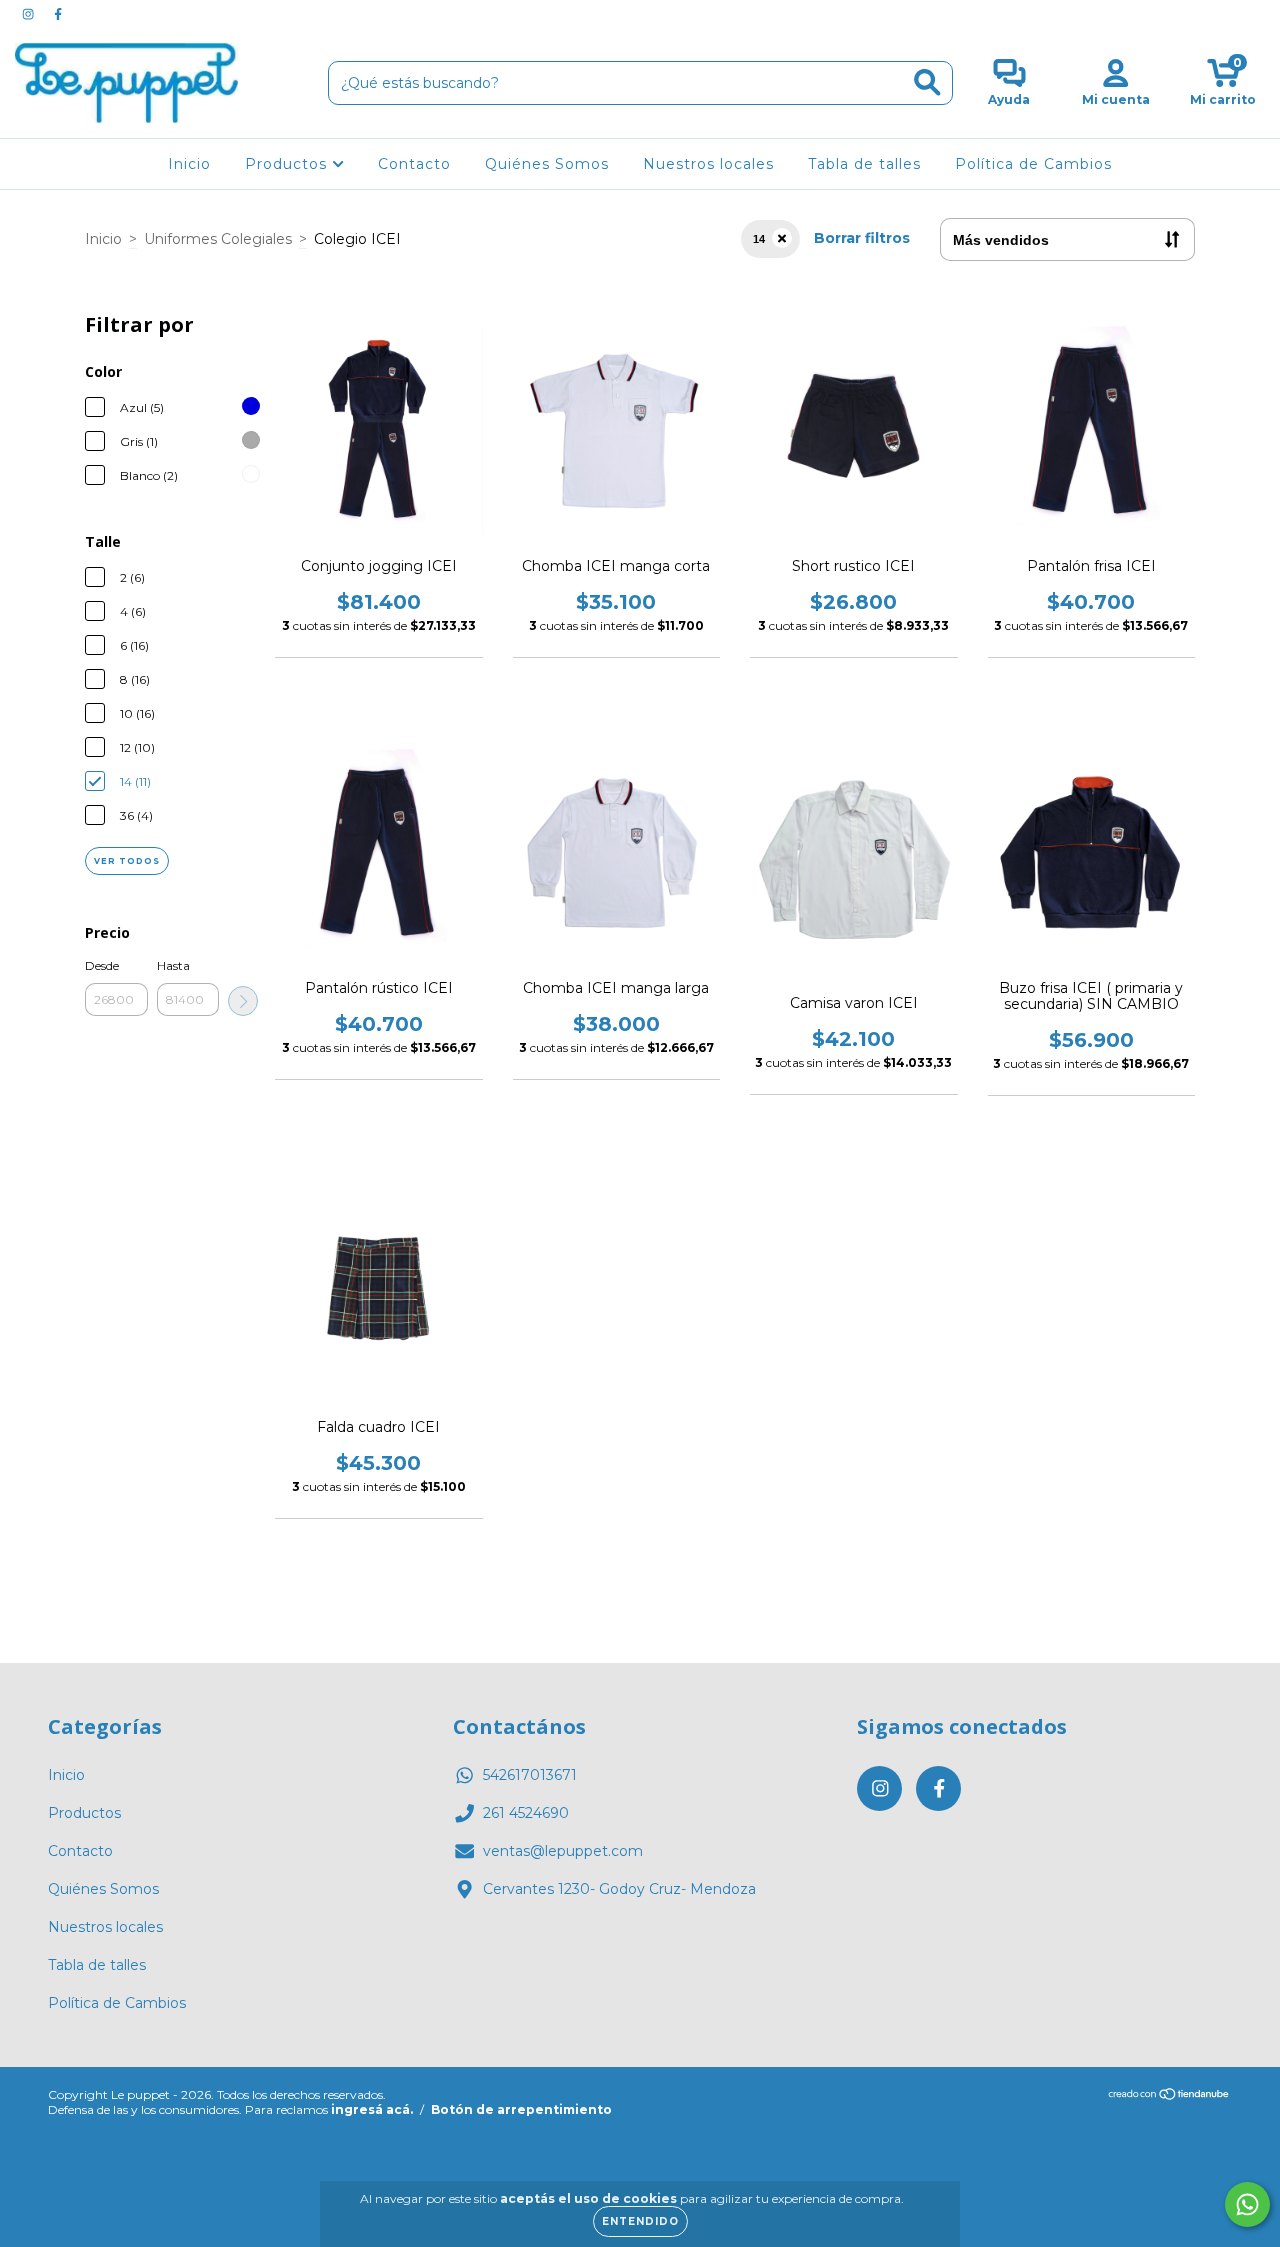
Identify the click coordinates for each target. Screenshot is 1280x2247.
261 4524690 (526, 1813)
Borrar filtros (862, 238)
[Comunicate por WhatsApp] (1247, 2204)
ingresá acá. (372, 2109)
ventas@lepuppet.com (563, 1851)
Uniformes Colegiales (218, 239)
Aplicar (243, 1001)
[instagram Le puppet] (30, 14)
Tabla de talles (864, 164)
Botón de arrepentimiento (521, 2109)
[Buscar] (927, 82)
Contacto (414, 164)
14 (759, 239)
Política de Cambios (1033, 164)
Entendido (640, 2221)
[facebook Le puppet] (58, 14)
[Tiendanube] (1169, 2096)
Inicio (189, 164)
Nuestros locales (708, 164)
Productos (288, 164)
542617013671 (530, 1775)
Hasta (173, 965)
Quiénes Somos (547, 164)
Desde (102, 965)
